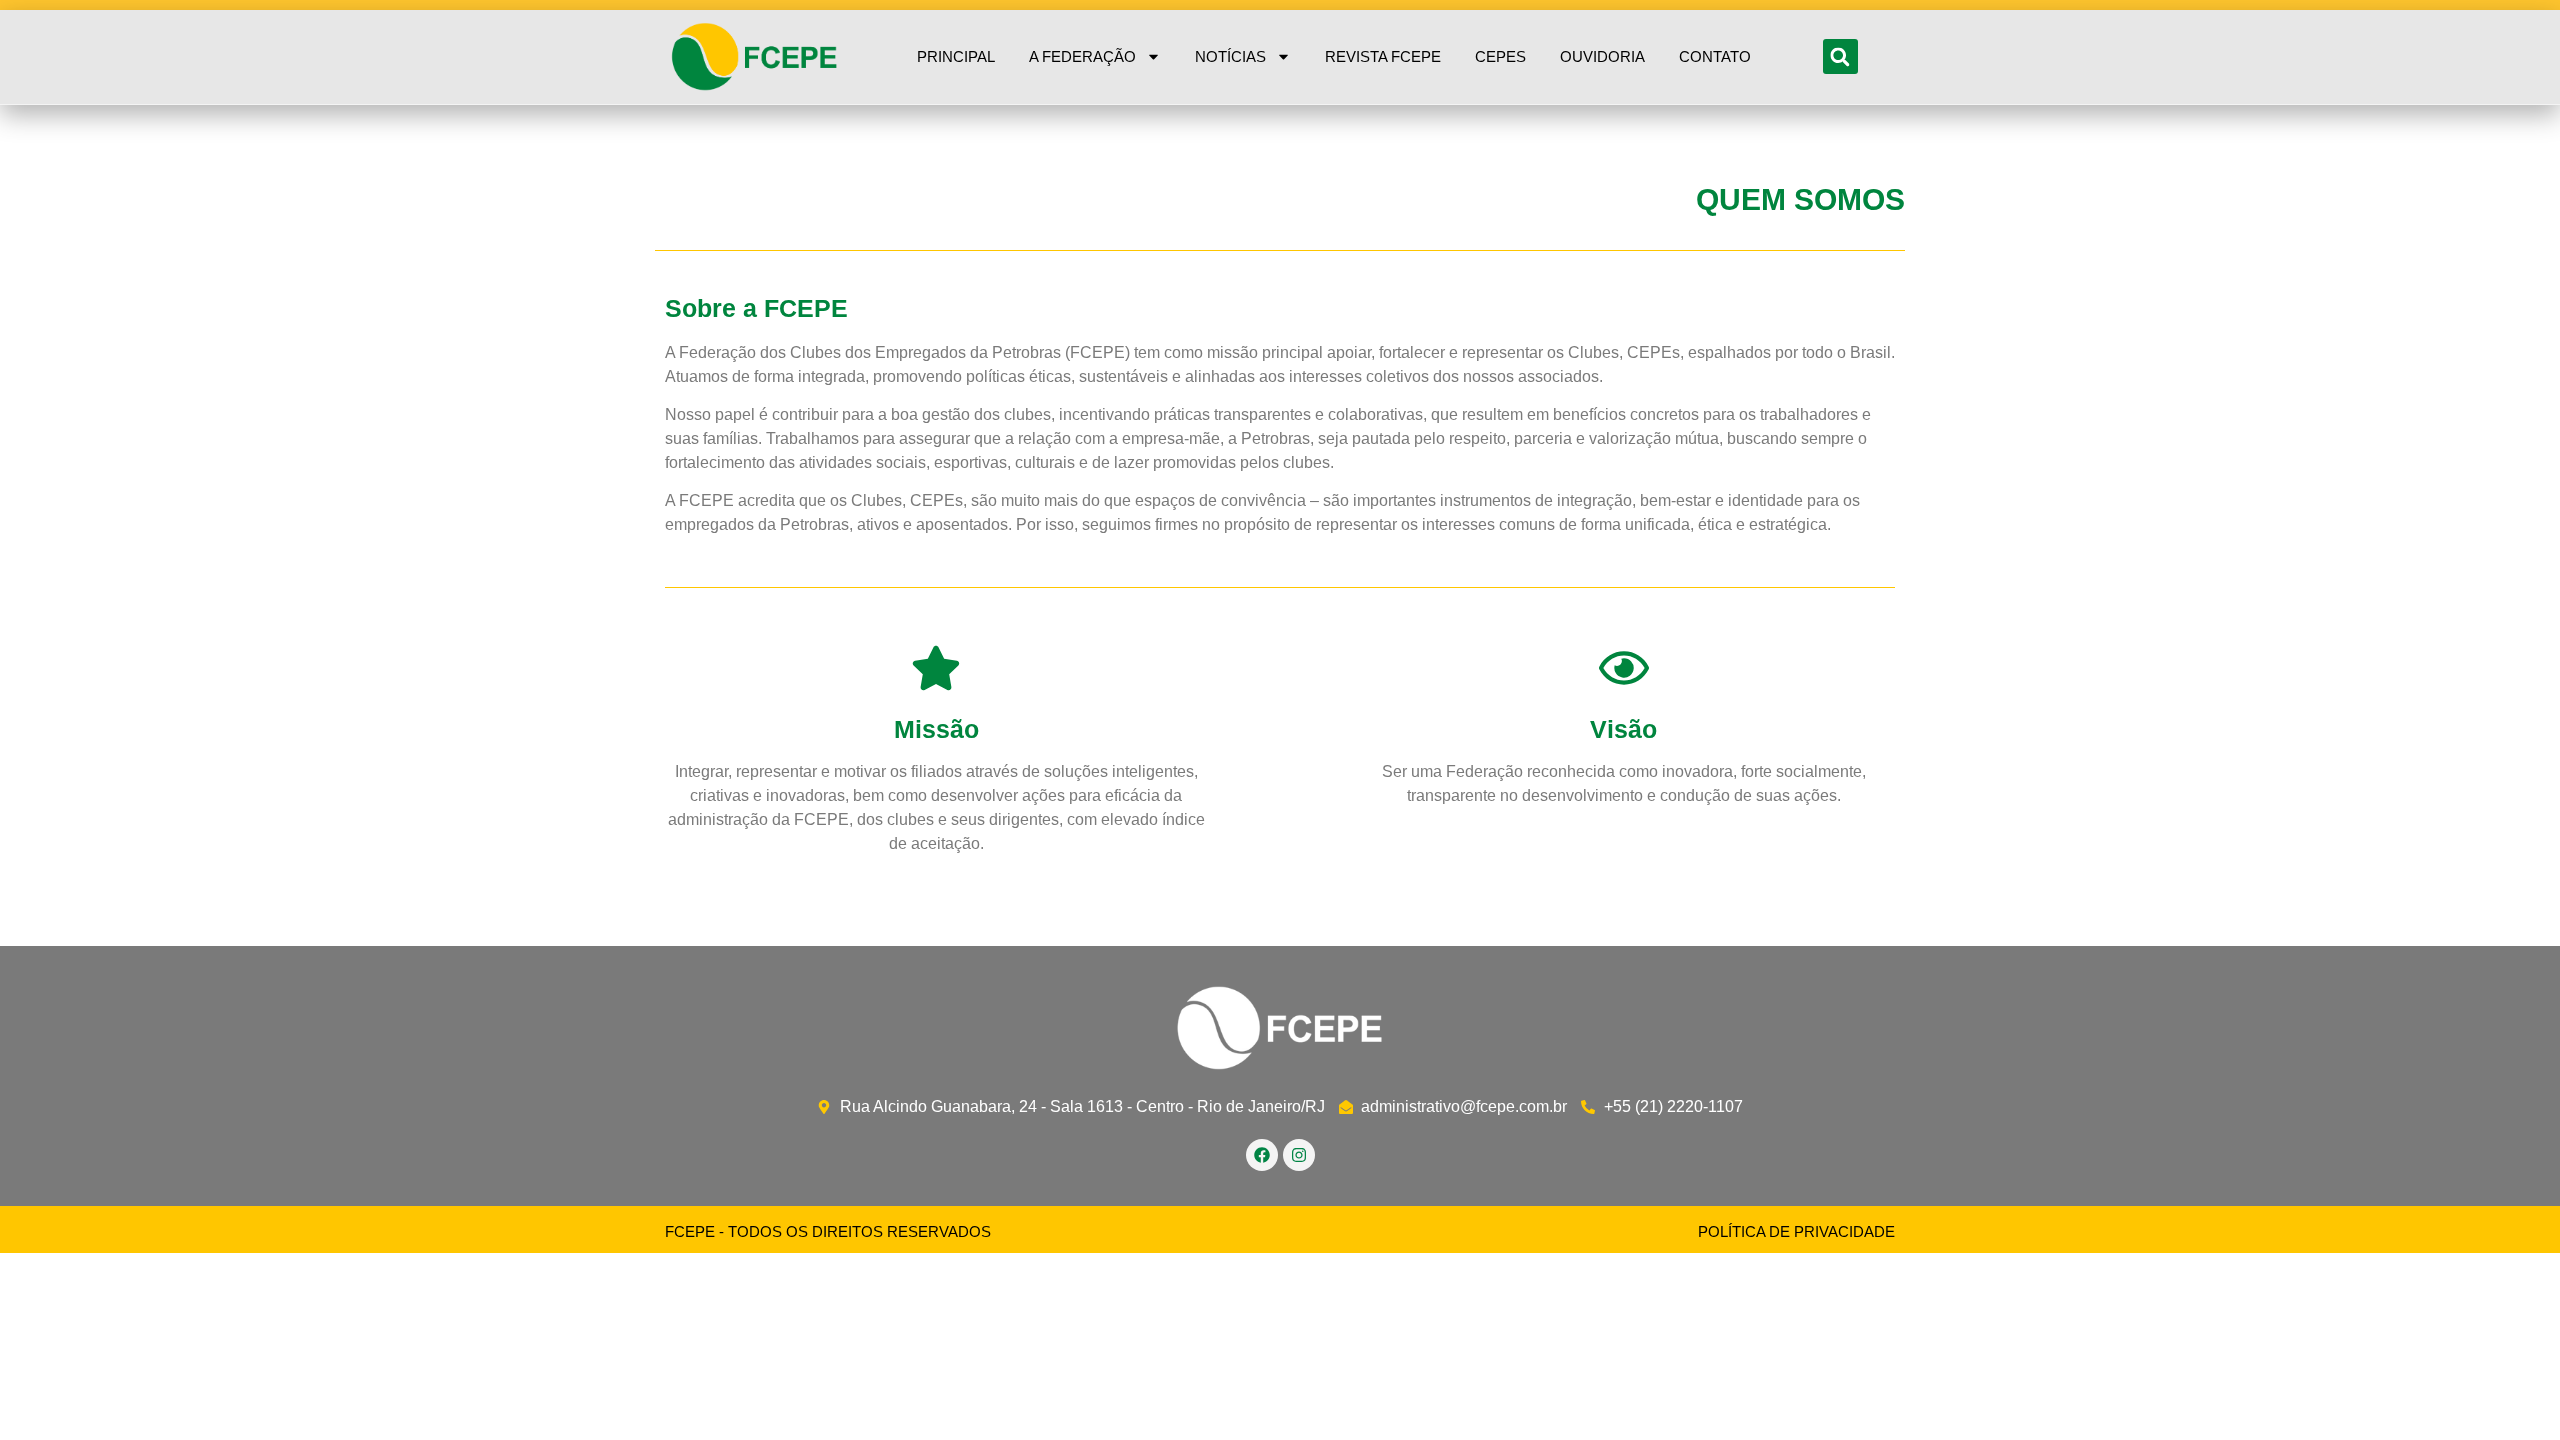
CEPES (1500, 56)
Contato (1715, 56)
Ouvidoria (1602, 56)
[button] (1840, 56)
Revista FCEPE (1383, 56)
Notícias (1230, 56)
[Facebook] (1262, 1155)
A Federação (1082, 56)
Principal (956, 56)
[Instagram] (1299, 1155)
